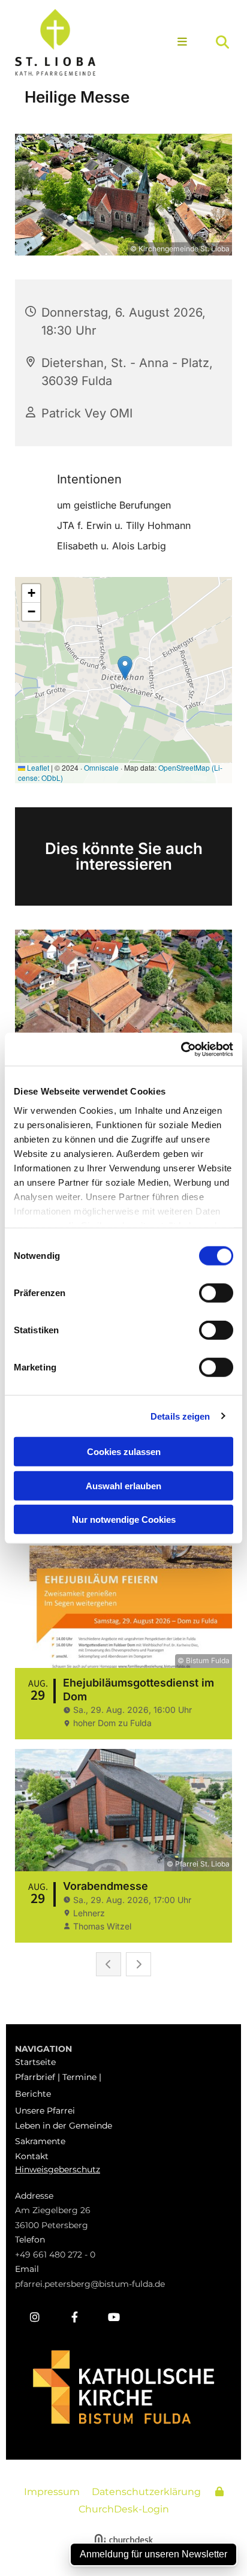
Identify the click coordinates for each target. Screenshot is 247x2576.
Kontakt (32, 2156)
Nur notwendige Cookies (124, 1520)
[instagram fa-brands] (35, 2317)
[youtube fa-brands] (114, 2317)
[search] (222, 42)
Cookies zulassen (124, 1452)
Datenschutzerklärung (146, 2492)
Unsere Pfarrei (45, 2111)
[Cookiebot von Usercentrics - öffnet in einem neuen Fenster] (181, 1049)
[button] (177, 43)
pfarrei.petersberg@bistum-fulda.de (90, 2284)
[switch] (216, 1293)
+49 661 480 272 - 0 (55, 2255)
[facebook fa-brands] (74, 2317)
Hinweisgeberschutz (58, 2169)
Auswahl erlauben (123, 1485)
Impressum (52, 2492)
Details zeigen (180, 1416)
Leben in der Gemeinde (64, 2126)
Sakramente (40, 2141)
